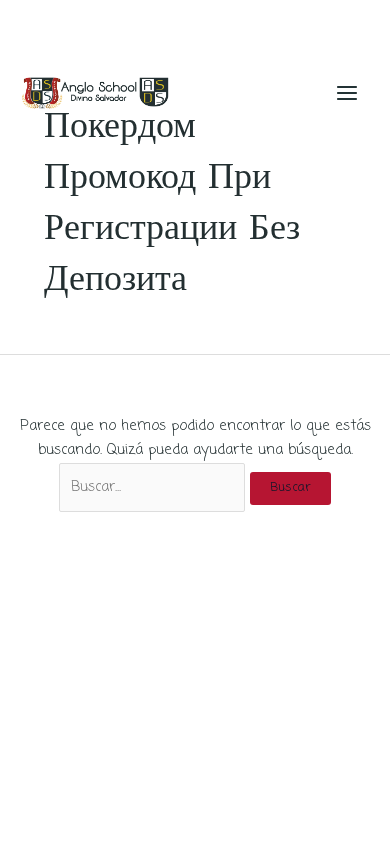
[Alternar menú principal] (347, 93)
